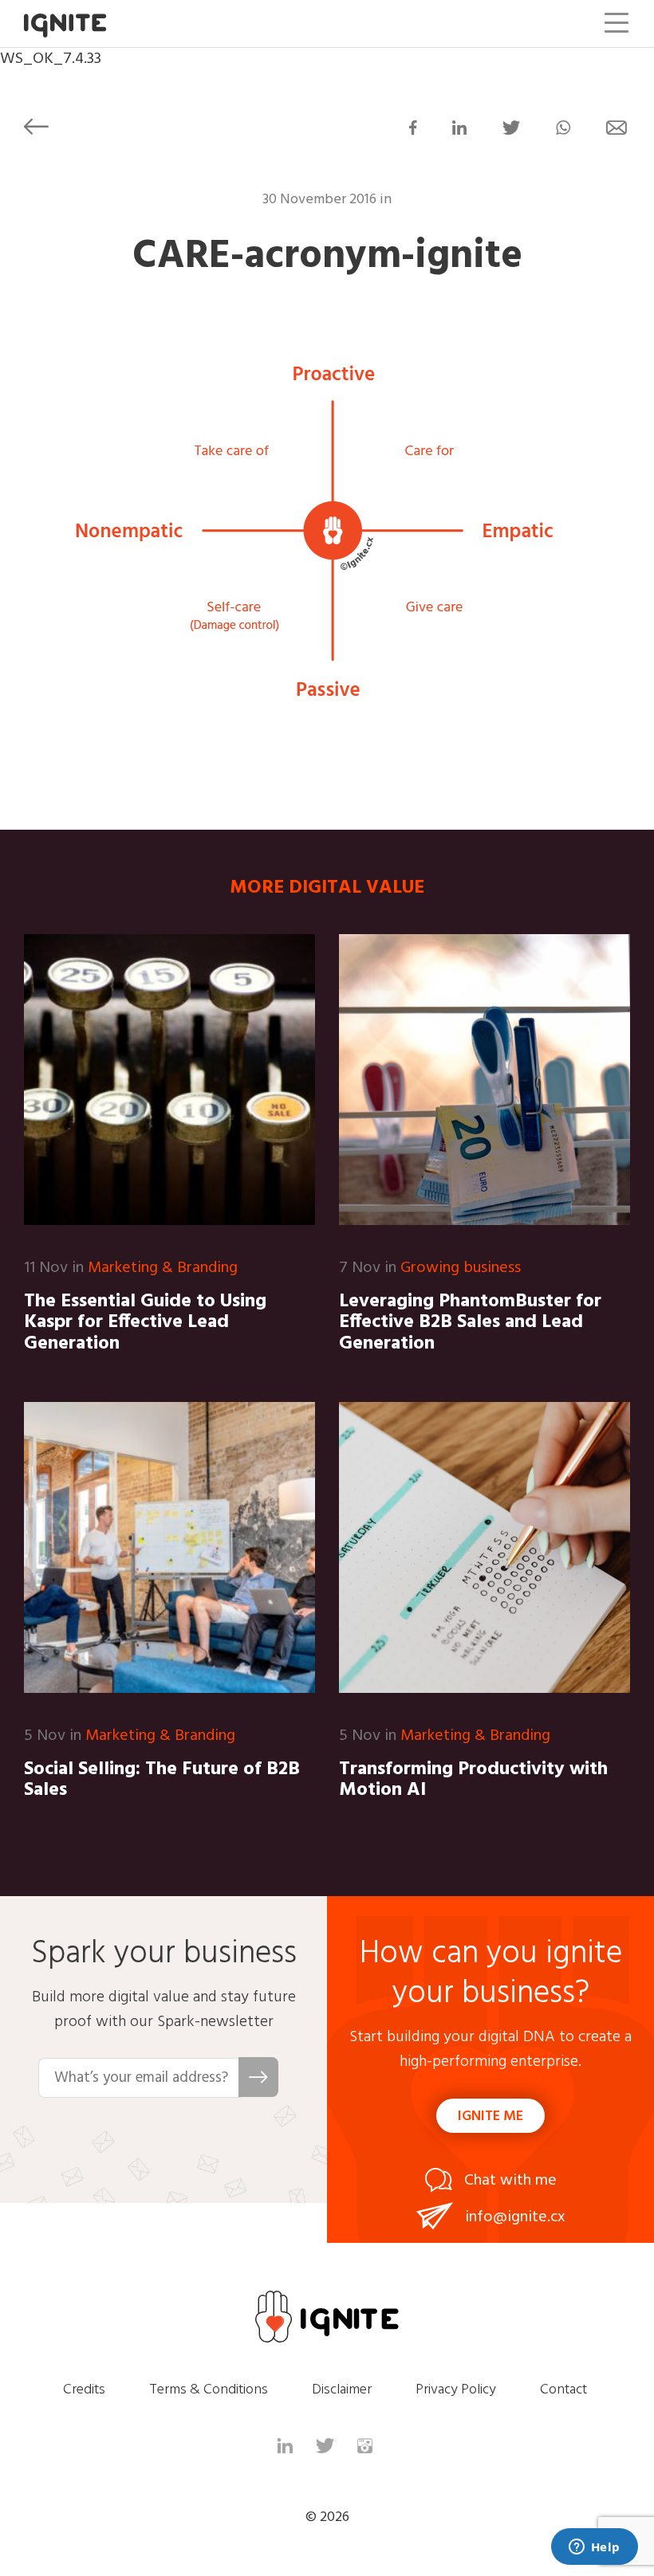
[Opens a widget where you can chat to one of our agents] (594, 2548)
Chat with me (510, 2181)
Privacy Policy (456, 2390)
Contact (563, 2390)
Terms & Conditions (209, 2390)
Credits (84, 2390)
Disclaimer (342, 2390)
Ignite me (490, 2117)
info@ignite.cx (515, 2217)
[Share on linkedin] (459, 130)
